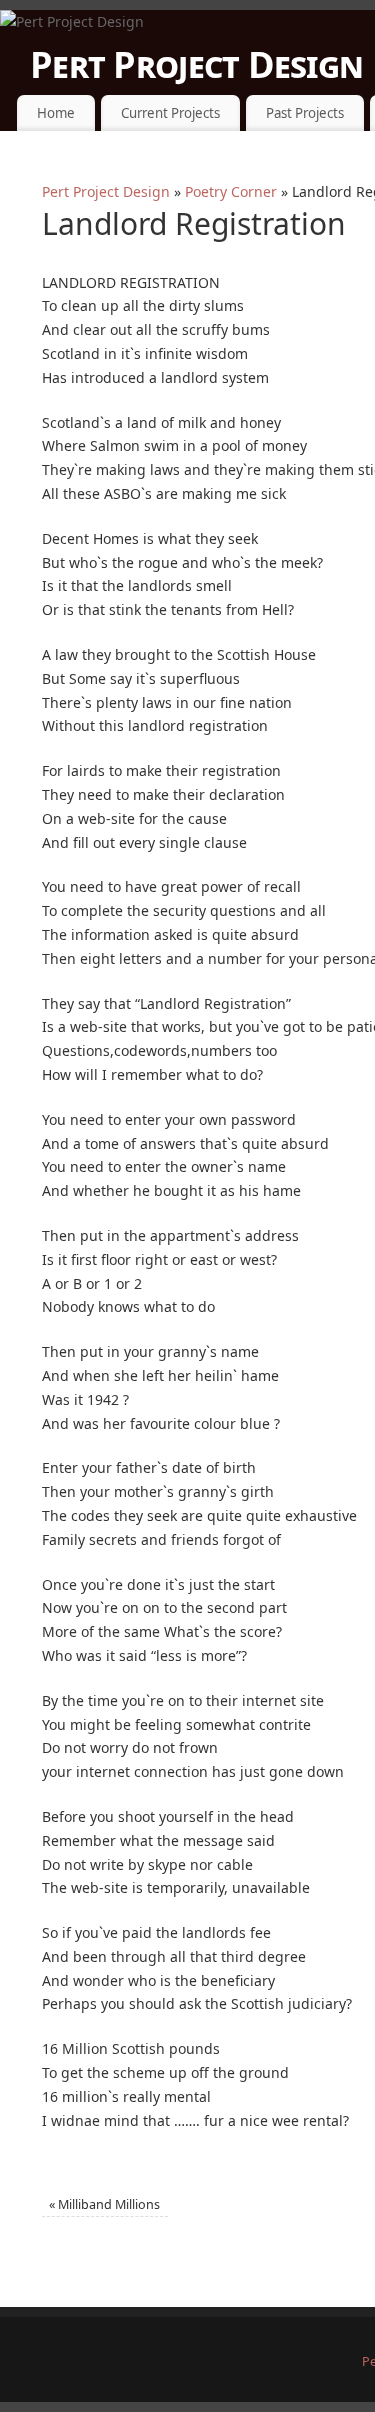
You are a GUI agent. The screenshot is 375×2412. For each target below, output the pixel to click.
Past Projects (305, 113)
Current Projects (170, 113)
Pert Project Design (106, 191)
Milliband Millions (104, 2204)
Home (56, 113)
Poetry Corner (231, 191)
